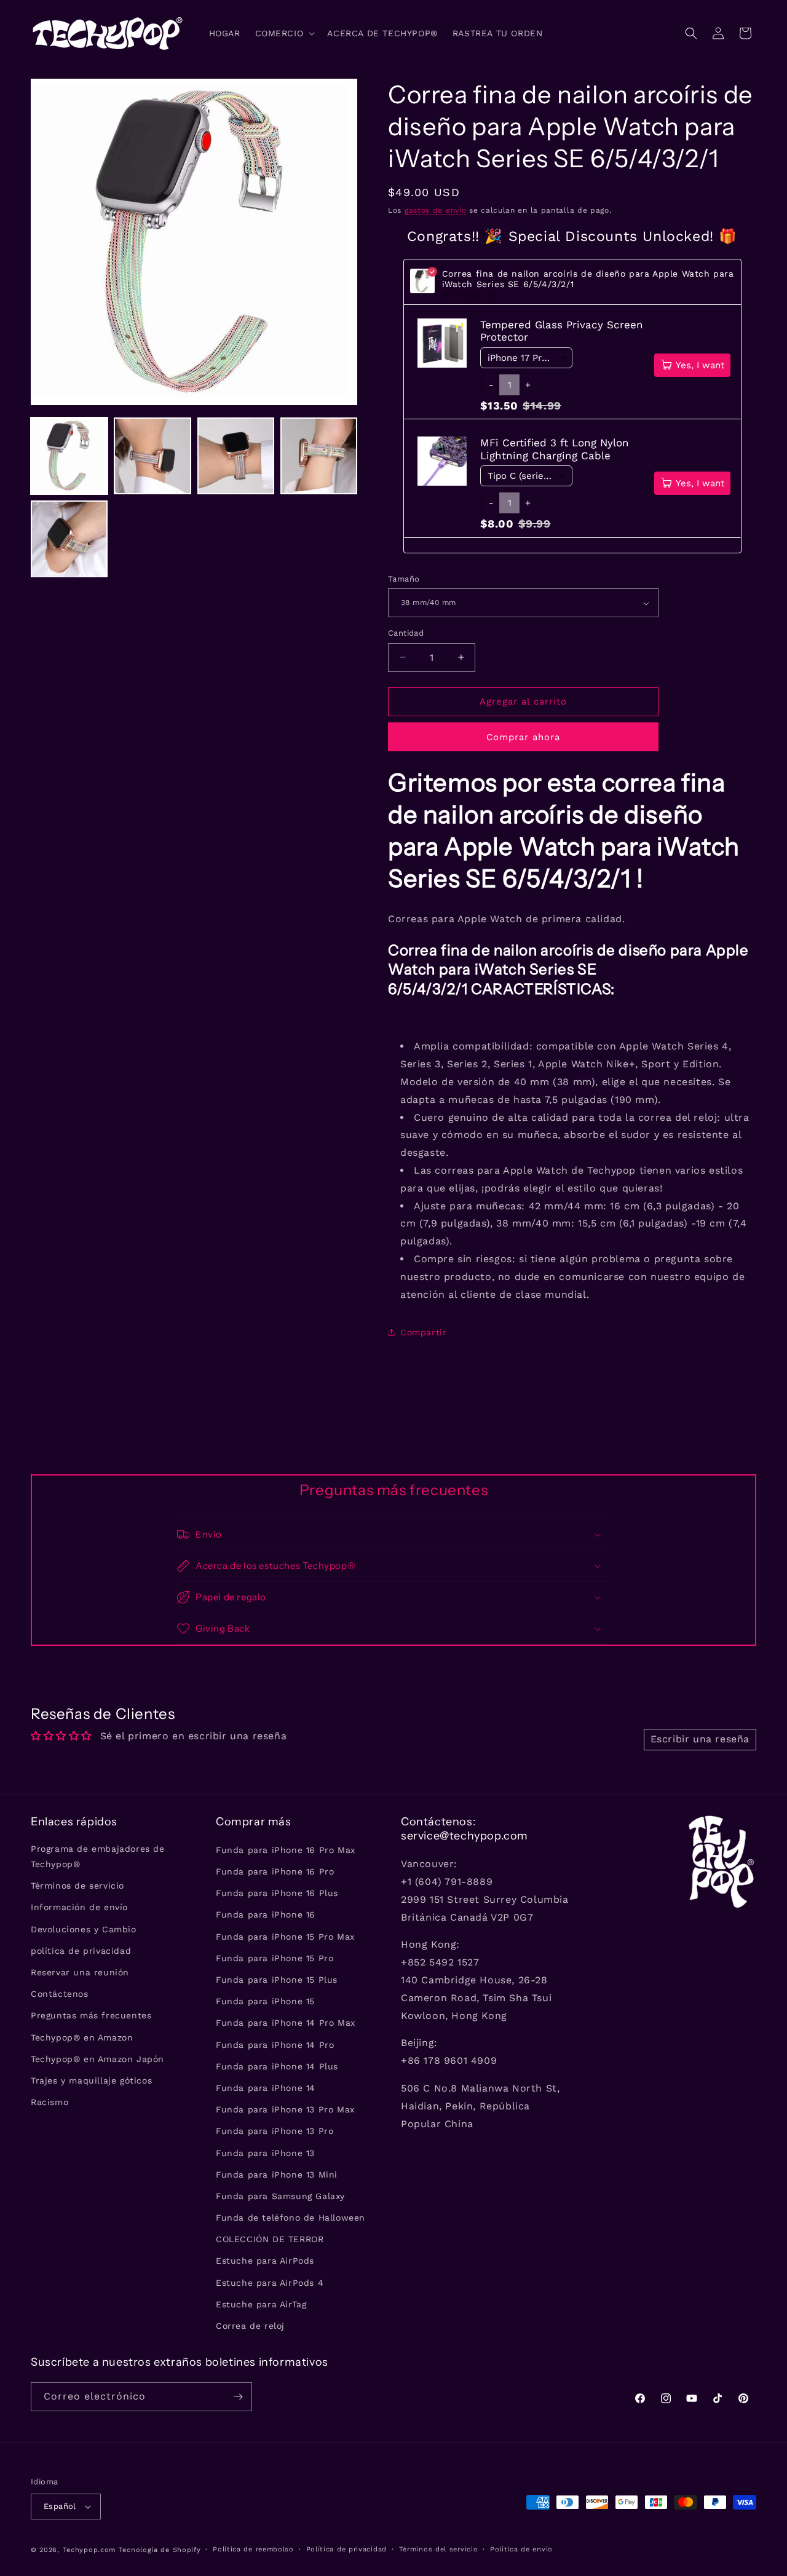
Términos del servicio (439, 2549)
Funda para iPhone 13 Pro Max (285, 2109)
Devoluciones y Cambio (84, 1929)
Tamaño (404, 579)
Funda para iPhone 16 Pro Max (286, 1850)
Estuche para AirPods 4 (270, 2283)
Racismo (49, 2102)
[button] (284, 33)
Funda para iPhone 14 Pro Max (286, 2023)
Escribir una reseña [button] (700, 1739)
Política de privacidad (346, 2549)
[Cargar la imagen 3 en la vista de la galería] (236, 456)
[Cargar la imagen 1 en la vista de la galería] (69, 456)
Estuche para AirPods (265, 2261)
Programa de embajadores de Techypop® (98, 1856)
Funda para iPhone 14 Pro (275, 2045)
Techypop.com (89, 2550)
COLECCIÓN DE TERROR (270, 2239)
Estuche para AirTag (261, 2304)
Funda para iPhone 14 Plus (277, 2066)
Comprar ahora (523, 737)
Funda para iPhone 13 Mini (277, 2175)
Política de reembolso (253, 2549)
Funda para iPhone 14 (266, 2088)
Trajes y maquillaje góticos (91, 2080)
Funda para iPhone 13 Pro (275, 2132)
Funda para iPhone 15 (265, 2001)
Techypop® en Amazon (82, 2037)
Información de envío (79, 1908)
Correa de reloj (250, 2326)
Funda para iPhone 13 (265, 2153)
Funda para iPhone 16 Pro (275, 1871)
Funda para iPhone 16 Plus (277, 1893)
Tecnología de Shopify (160, 2550)
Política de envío (521, 2549)
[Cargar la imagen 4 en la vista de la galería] (319, 456)
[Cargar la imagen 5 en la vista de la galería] (69, 539)
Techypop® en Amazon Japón (97, 2059)
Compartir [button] (423, 1332)
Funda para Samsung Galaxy (280, 2196)
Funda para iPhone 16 (266, 1915)
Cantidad (406, 633)
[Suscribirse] (238, 2397)
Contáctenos (60, 1994)
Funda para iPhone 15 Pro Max (285, 1937)
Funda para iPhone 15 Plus (277, 1980)
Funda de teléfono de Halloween (291, 2218)
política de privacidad (81, 1951)
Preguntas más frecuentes (91, 2016)
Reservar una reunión (80, 1972)
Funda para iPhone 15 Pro (275, 1958)
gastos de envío (436, 210)
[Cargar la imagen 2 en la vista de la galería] (152, 456)
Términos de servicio (77, 1886)
